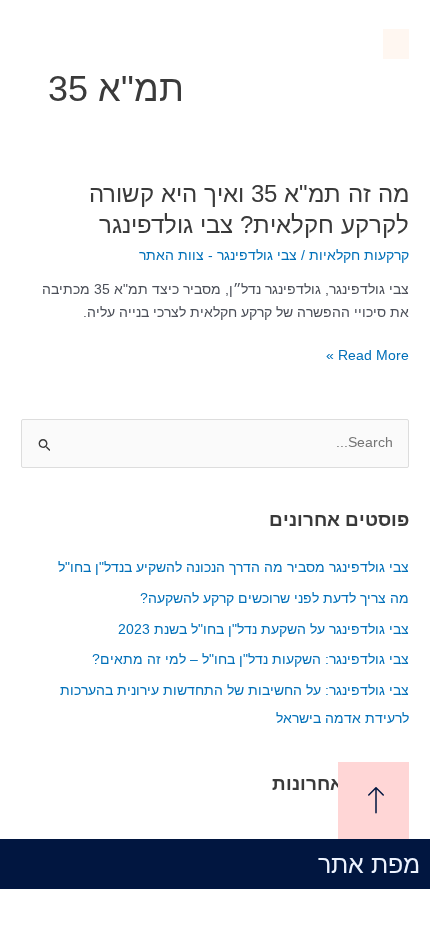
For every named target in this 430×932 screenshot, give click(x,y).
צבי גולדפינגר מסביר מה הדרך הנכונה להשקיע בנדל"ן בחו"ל (233, 567)
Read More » (367, 356)
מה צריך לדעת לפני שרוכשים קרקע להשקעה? (274, 598)
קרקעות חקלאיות (359, 255)
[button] (396, 44)
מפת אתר (369, 864)
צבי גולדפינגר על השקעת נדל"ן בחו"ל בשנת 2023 (263, 629)
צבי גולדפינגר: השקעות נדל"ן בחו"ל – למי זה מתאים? (250, 659)
